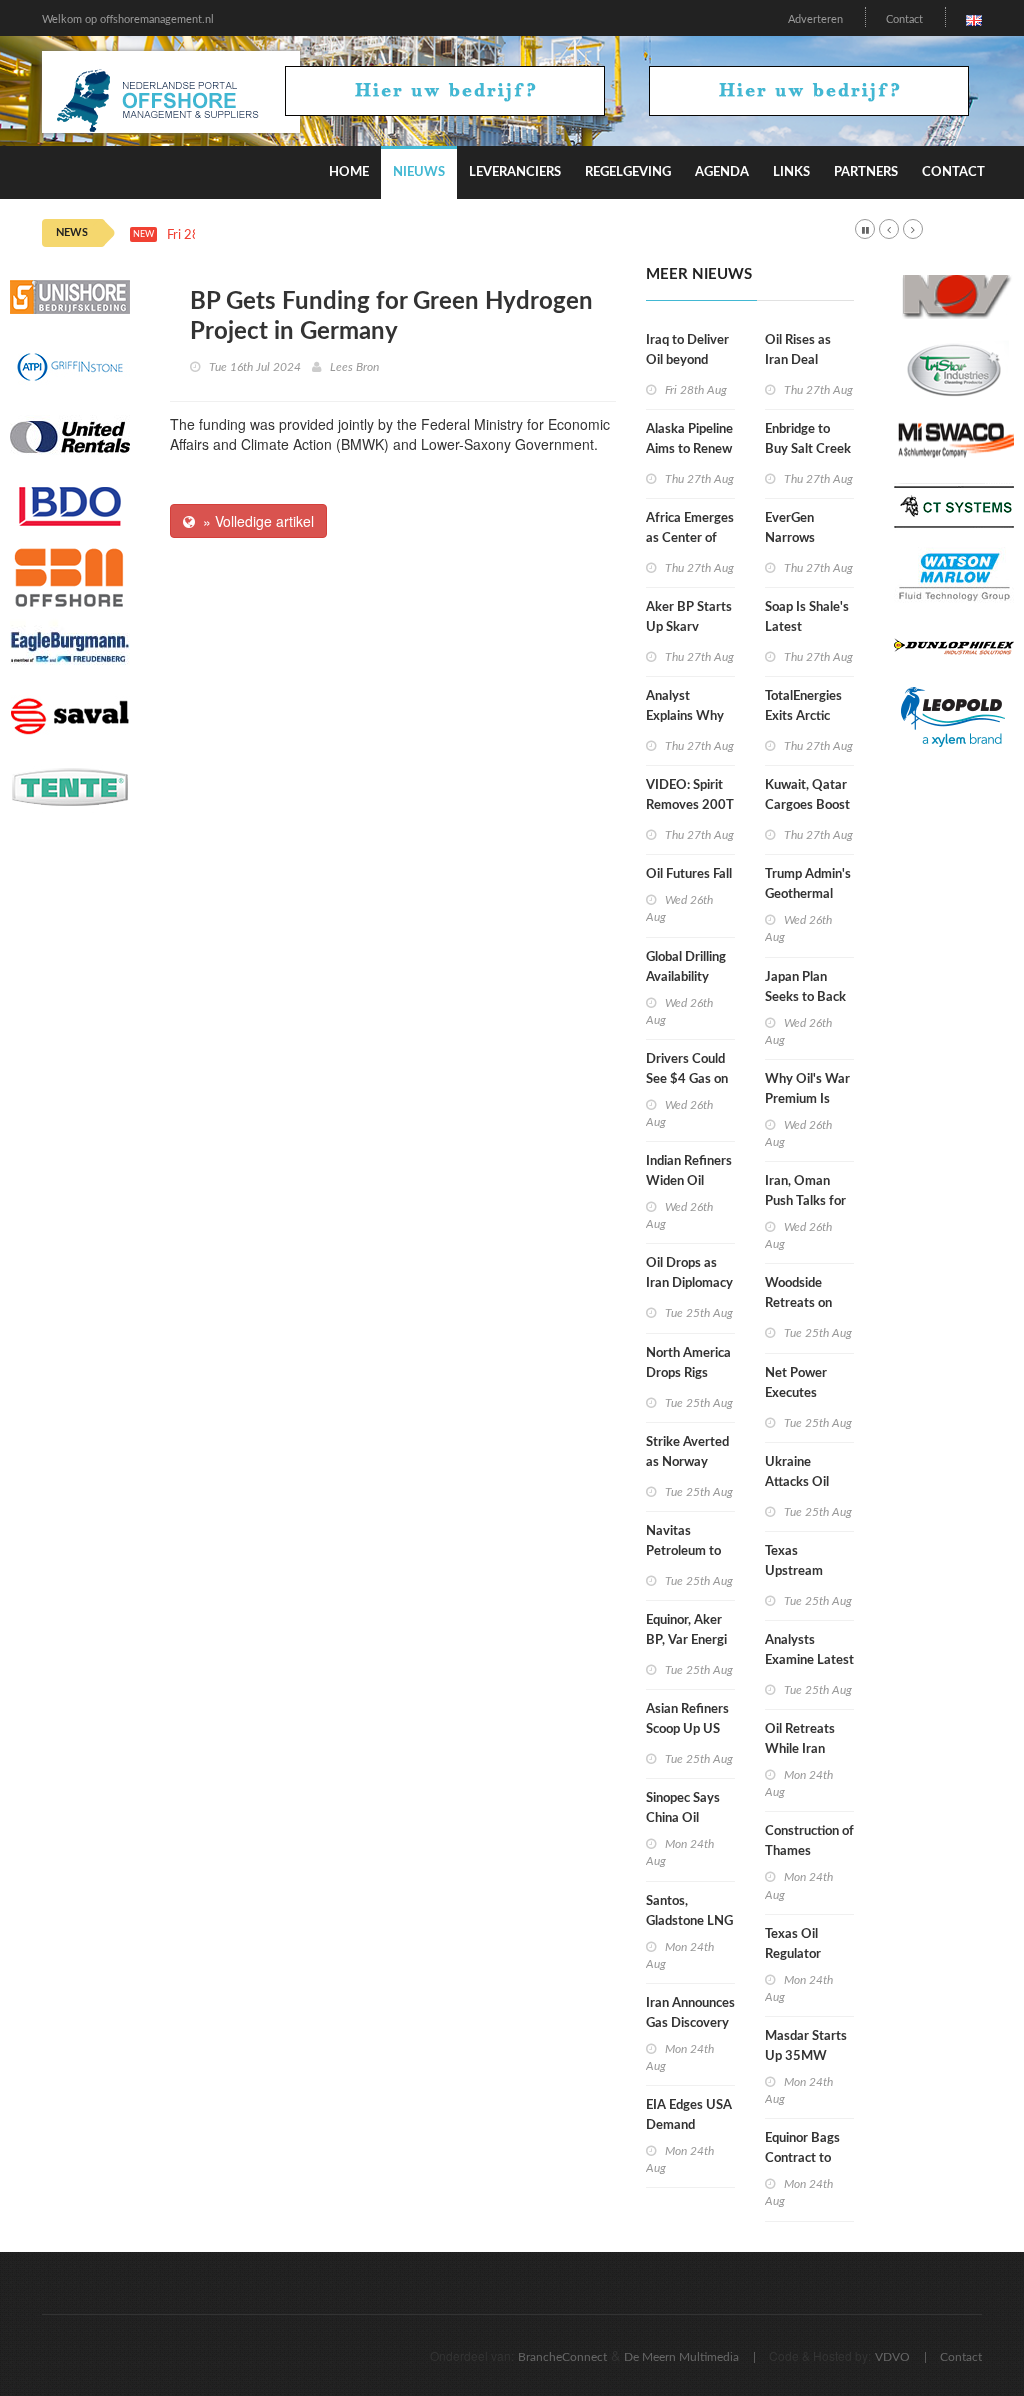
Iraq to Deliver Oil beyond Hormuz (687, 360)
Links (791, 172)
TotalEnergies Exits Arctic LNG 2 (803, 716)
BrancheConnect (562, 2357)
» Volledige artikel (254, 521)
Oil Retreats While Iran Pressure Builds (809, 1749)
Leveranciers (515, 172)
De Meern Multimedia (681, 2357)
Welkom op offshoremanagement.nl (128, 19)
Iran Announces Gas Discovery (690, 2013)
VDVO (892, 2357)
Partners (866, 172)
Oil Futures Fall (689, 874)
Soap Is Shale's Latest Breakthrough (807, 627)
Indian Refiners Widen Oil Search (689, 1181)
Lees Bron (354, 367)
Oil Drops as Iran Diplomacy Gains (689, 1283)
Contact (904, 19)
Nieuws (419, 172)
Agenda (722, 172)
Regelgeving (628, 172)
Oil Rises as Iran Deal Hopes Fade (798, 360)
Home (349, 172)
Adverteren (815, 19)
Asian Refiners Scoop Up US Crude (687, 1729)
